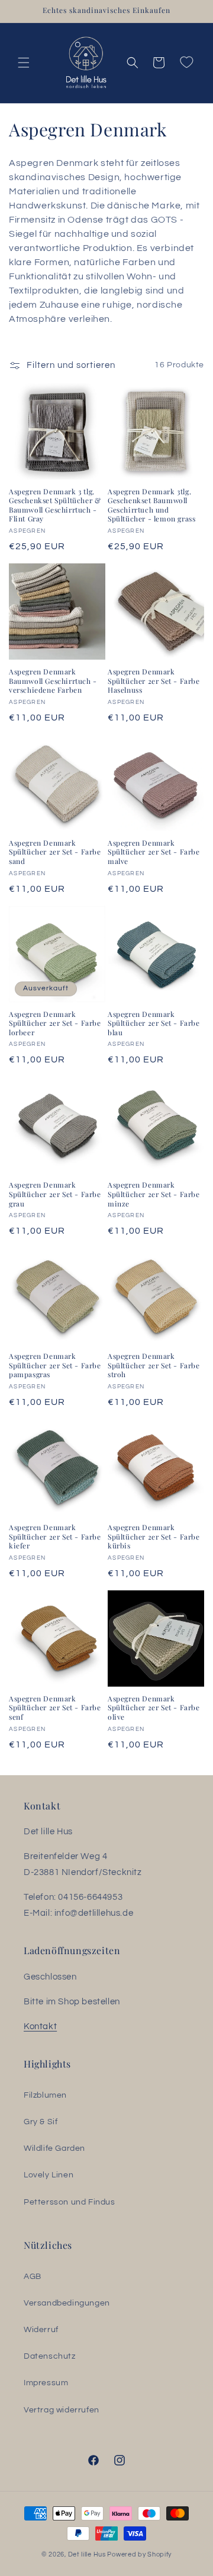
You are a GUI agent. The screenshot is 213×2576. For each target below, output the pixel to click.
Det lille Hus (87, 2554)
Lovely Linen (49, 2175)
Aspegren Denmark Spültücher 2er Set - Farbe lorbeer (55, 1023)
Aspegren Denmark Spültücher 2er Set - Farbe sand (55, 852)
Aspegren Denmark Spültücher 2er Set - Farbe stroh (154, 1365)
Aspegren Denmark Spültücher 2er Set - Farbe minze (154, 1194)
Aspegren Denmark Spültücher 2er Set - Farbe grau (55, 1194)
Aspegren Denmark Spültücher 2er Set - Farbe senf (55, 1708)
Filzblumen (45, 2095)
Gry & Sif (41, 2122)
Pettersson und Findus (70, 2202)
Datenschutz (50, 2356)
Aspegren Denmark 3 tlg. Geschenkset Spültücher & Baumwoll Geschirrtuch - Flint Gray (55, 506)
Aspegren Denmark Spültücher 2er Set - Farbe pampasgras (55, 1365)
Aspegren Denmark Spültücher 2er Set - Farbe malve (154, 852)
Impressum (46, 2383)
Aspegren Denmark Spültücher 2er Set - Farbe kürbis (154, 1537)
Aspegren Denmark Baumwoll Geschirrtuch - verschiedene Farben (53, 681)
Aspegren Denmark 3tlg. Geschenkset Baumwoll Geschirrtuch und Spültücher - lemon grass (151, 506)
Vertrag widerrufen (62, 2410)
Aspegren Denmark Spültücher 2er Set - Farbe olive (154, 1708)
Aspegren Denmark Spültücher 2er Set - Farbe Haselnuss (154, 681)
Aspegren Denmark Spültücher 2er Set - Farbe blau (154, 1023)
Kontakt (40, 2026)
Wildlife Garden (54, 2148)
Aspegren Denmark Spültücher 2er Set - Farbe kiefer (55, 1537)
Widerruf (41, 2330)
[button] (24, 63)
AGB (33, 2277)
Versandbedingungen (67, 2303)
